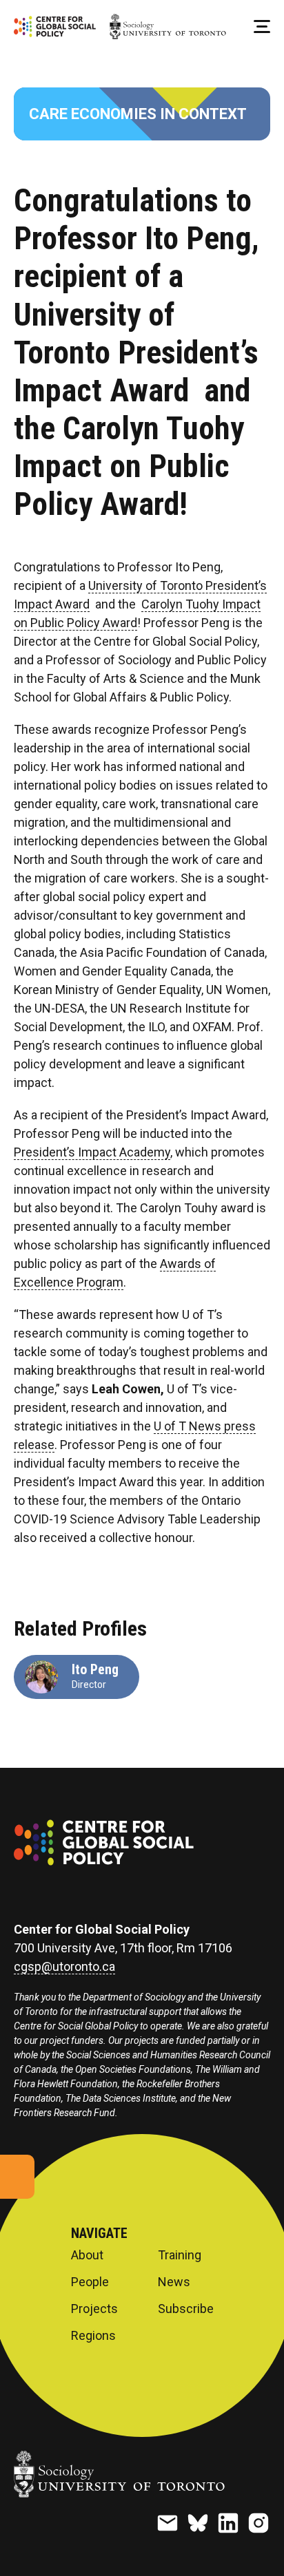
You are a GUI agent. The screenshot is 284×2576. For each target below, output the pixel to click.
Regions (93, 2336)
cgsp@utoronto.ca (64, 1967)
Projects (94, 2309)
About (87, 2255)
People (90, 2282)
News (174, 2282)
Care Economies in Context (138, 114)
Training (180, 2255)
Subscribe (186, 2309)
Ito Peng (95, 1669)
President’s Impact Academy (92, 1152)
